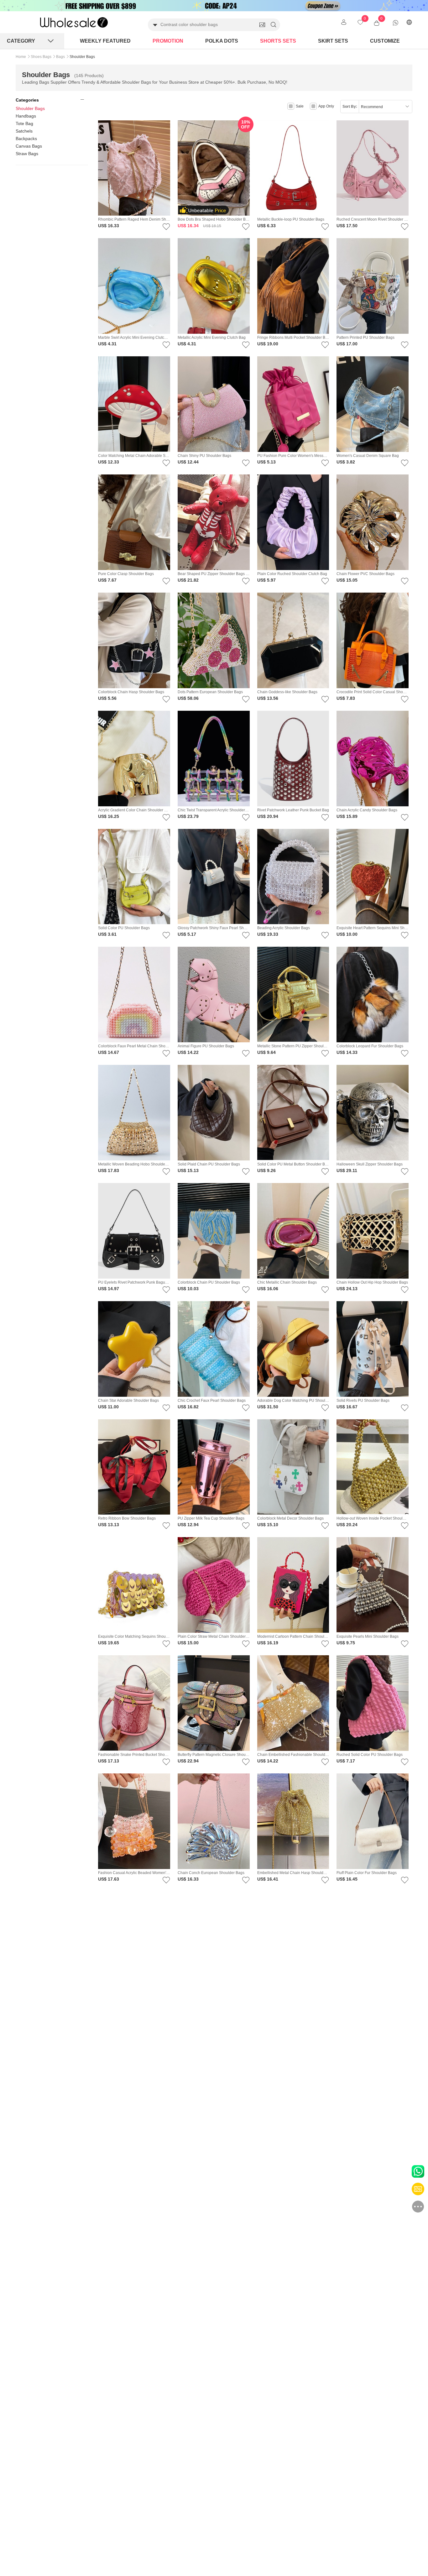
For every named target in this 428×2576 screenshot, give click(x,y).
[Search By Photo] (262, 25)
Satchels (24, 131)
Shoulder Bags (30, 108)
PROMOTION (168, 41)
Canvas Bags (29, 146)
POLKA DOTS (222, 41)
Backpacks (26, 139)
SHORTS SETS (278, 41)
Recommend (372, 107)
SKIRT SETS (333, 41)
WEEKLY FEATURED (105, 41)
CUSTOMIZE (385, 41)
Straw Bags (27, 154)
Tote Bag (24, 123)
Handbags (26, 116)
